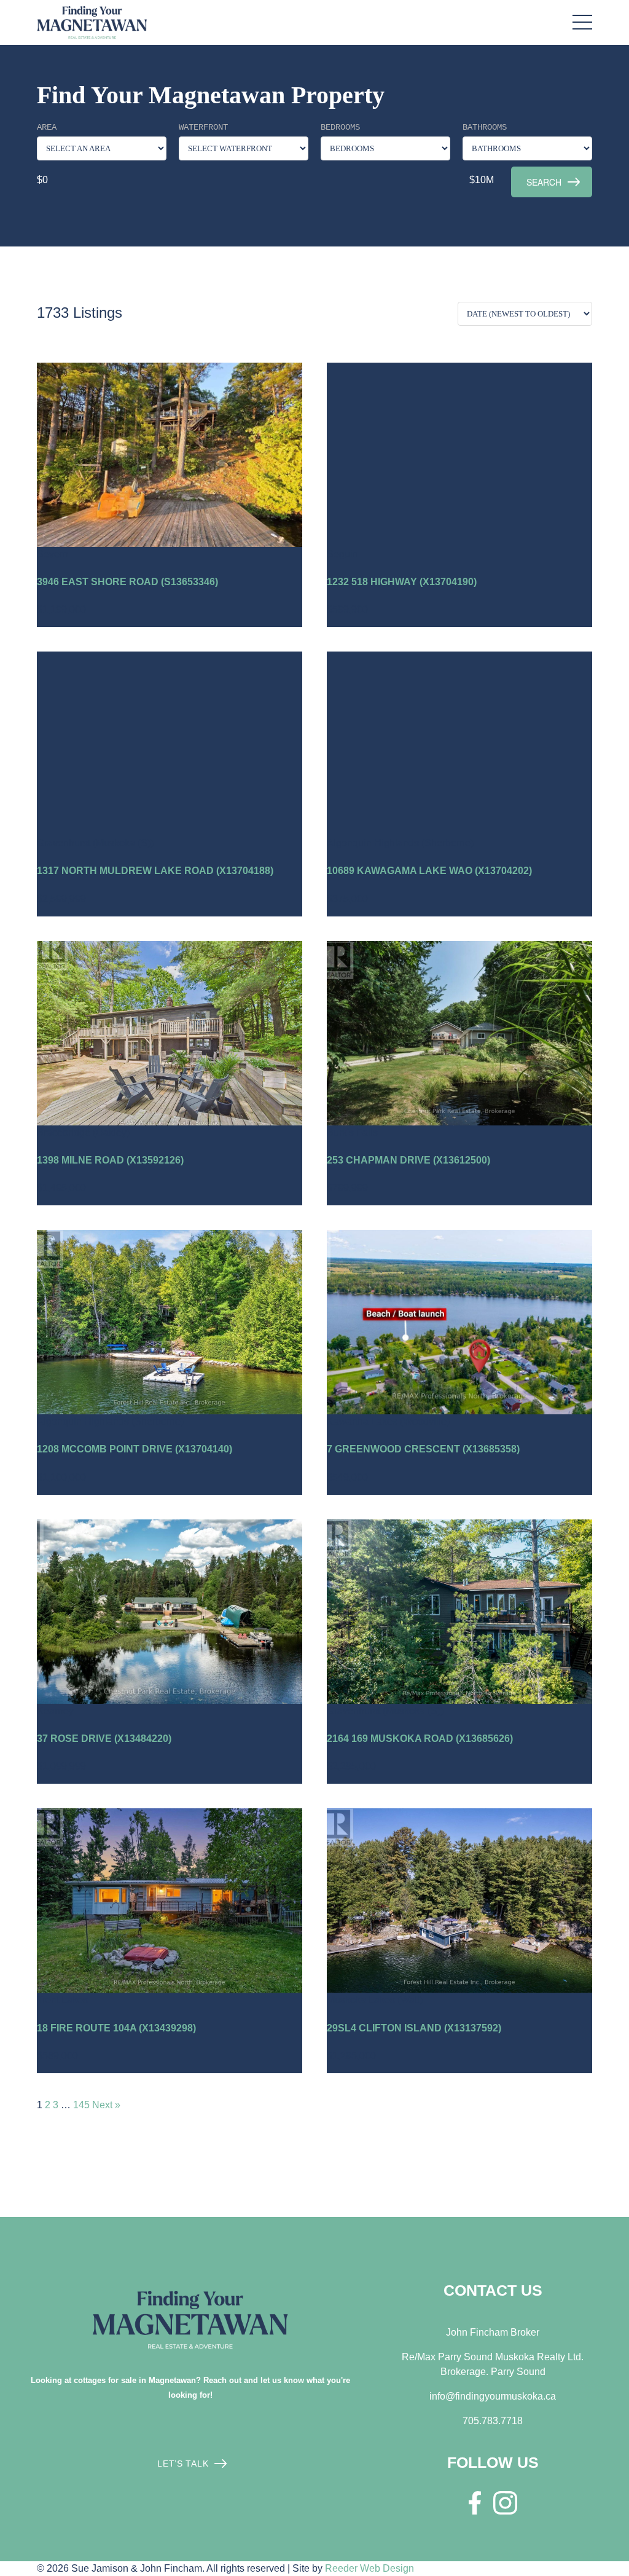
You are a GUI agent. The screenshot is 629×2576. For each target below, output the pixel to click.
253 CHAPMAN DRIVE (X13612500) (408, 1160)
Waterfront (203, 127)
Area (47, 127)
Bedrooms (340, 127)
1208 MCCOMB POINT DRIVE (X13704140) (135, 1449)
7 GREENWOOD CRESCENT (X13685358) (423, 1449)
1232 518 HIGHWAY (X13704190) (402, 582)
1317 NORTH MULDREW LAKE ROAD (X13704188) (155, 871)
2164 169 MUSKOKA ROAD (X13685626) (420, 1739)
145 (81, 2105)
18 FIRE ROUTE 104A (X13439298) (116, 2028)
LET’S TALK (183, 2464)
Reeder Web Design (369, 2568)
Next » (106, 2105)
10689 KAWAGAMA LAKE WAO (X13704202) (429, 871)
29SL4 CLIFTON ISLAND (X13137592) (414, 2028)
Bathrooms (485, 127)
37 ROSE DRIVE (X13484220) (104, 1739)
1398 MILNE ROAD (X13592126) (110, 1160)
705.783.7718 (493, 2421)
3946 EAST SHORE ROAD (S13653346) (127, 582)
